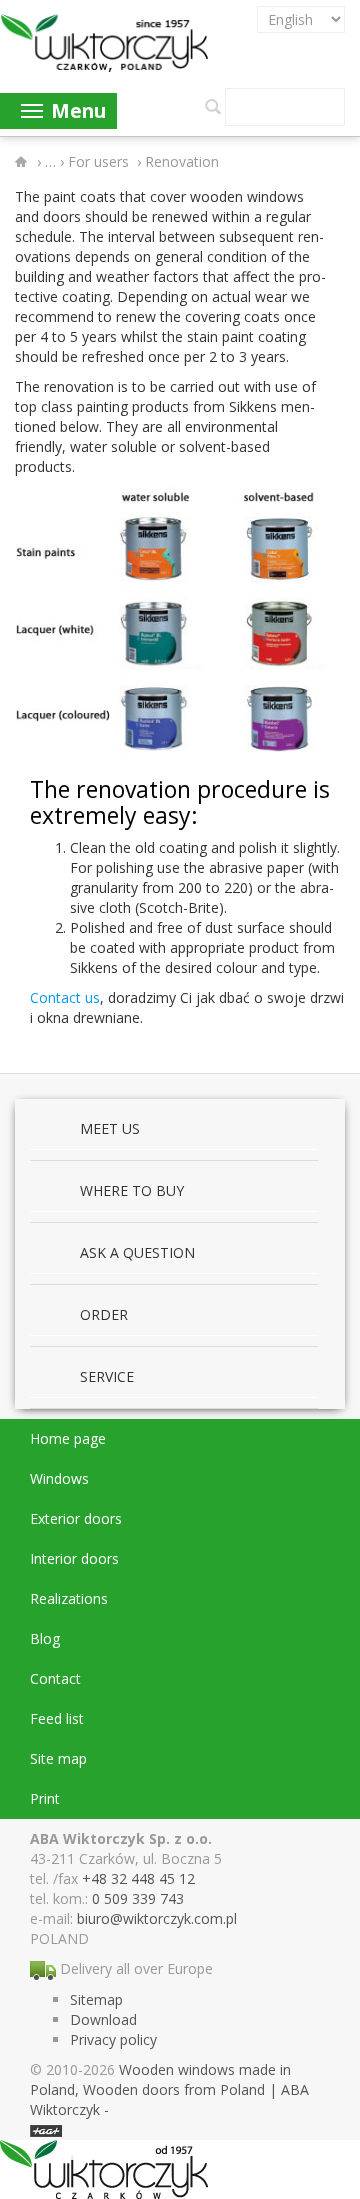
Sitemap (96, 1999)
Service (107, 1376)
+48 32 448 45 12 (138, 1878)
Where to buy (132, 1190)
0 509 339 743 (138, 1898)
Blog (45, 1638)
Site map (58, 1758)
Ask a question (137, 1252)
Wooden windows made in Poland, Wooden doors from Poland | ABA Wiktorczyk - (169, 2089)
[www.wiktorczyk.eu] (24, 162)
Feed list (57, 1718)
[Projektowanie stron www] (46, 2129)
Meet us (110, 1128)
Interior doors (74, 1558)
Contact (55, 1678)
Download (103, 2019)
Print (45, 1798)
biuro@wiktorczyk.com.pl (157, 1918)
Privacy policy (113, 2039)
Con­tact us (65, 997)
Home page (68, 1438)
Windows (59, 1478)
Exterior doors (76, 1518)
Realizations (69, 1598)
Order (104, 1314)
